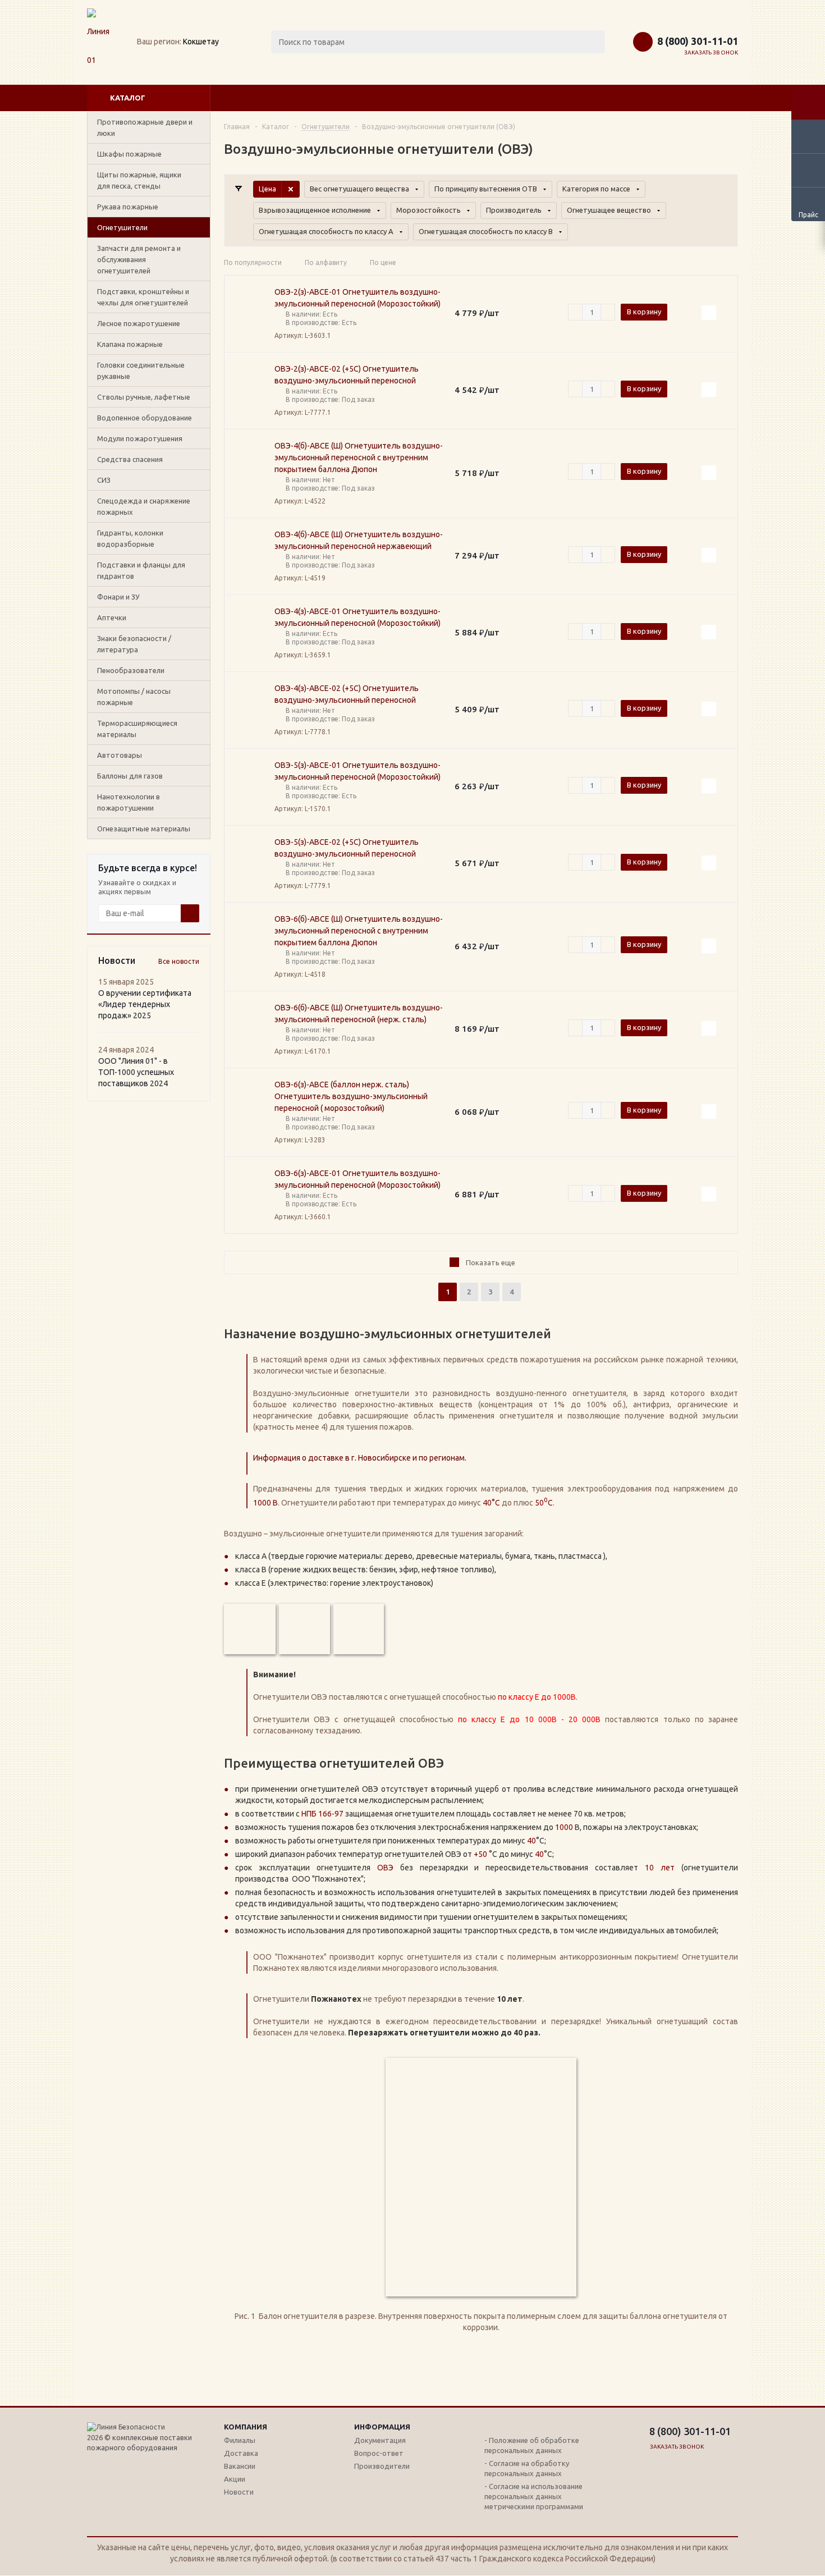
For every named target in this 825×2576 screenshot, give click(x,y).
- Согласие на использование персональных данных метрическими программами (534, 2496)
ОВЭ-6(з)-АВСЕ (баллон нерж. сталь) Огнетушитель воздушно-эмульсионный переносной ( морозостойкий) (351, 1096)
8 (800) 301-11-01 (698, 41)
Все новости (179, 961)
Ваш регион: (159, 42)
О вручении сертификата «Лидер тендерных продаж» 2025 (145, 1004)
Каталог (128, 98)
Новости (239, 2492)
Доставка (241, 2453)
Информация (382, 2427)
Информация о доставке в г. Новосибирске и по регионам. (360, 1458)
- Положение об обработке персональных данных (532, 2445)
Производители (382, 2466)
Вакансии (240, 2466)
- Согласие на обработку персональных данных (527, 2468)
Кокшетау (201, 42)
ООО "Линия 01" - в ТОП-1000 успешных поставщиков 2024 (136, 1072)
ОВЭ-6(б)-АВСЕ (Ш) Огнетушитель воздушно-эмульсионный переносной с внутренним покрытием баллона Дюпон (359, 931)
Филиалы (240, 2440)
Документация (380, 2440)
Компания (246, 2427)
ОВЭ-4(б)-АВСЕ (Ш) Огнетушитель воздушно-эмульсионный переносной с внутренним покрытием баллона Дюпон (359, 457)
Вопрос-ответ (379, 2453)
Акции (235, 2479)
